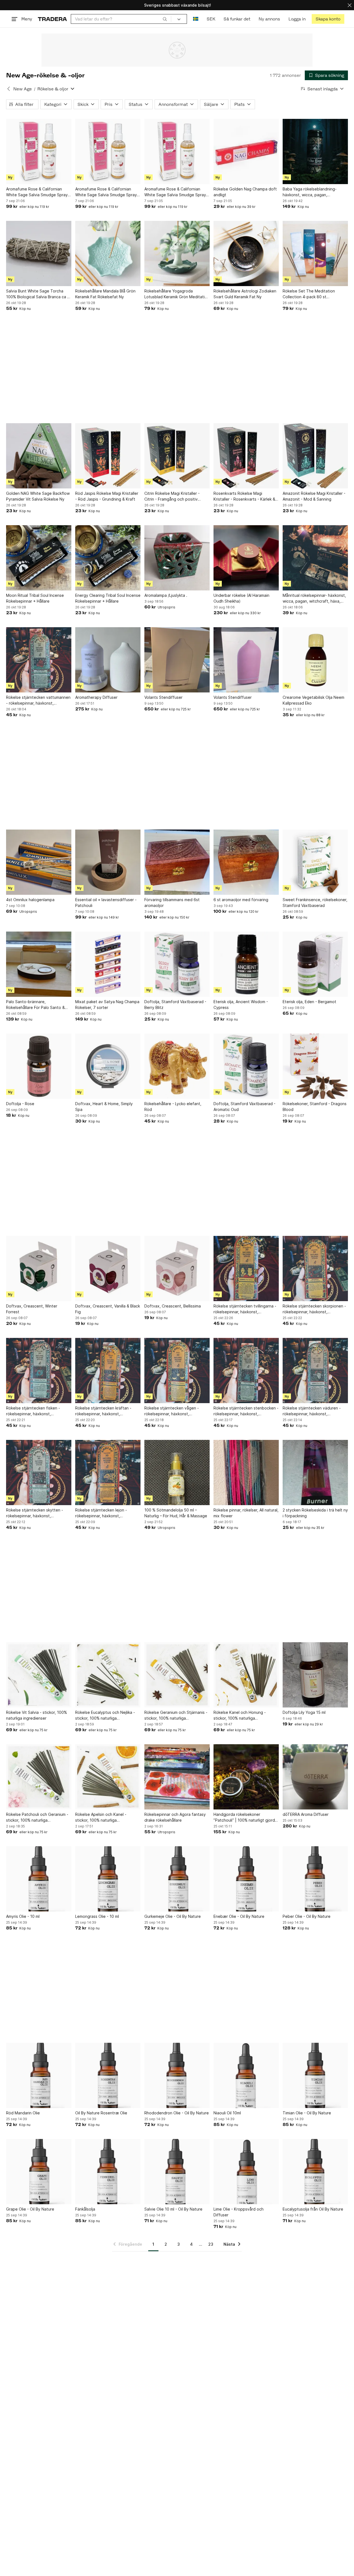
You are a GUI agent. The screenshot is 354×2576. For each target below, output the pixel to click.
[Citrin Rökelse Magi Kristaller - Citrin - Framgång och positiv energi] (177, 456)
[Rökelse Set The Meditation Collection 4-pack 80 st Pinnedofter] (315, 253)
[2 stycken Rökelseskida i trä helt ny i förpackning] (315, 1473)
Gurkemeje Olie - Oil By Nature (173, 1916)
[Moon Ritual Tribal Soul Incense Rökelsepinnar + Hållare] (39, 558)
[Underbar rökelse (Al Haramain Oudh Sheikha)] (246, 558)
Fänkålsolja (85, 2209)
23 (211, 2244)
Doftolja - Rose (20, 1104)
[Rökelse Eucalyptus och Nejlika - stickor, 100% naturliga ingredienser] (108, 1675)
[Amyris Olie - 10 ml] (39, 1879)
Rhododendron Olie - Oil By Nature (177, 2113)
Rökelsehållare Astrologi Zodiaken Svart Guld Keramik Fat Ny (245, 294)
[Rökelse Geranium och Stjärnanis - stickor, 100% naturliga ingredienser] (177, 1675)
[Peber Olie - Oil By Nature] (315, 1879)
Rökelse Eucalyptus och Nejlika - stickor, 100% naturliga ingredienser (105, 1715)
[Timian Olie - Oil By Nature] (315, 2075)
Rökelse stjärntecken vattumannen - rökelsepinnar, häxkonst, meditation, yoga (38, 700)
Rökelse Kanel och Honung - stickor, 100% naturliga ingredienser (240, 1715)
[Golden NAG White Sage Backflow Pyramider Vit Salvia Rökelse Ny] (39, 456)
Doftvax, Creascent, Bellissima (173, 1306)
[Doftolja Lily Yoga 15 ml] (315, 1675)
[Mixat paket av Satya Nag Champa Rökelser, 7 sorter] (108, 964)
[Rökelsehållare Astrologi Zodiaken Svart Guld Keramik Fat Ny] (246, 253)
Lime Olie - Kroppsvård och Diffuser (239, 2212)
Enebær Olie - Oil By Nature (239, 1916)
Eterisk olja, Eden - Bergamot (309, 1002)
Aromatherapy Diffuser (96, 697)
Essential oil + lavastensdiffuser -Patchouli (106, 903)
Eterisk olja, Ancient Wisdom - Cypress (241, 1005)
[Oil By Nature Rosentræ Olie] (108, 2075)
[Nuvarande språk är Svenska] (196, 19)
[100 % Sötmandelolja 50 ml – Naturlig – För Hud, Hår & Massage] (177, 1473)
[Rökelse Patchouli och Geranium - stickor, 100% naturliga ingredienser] (39, 1777)
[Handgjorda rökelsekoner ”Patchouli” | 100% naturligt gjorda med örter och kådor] (246, 1777)
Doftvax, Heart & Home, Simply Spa (104, 1107)
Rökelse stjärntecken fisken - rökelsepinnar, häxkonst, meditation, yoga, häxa (33, 1411)
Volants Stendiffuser (163, 697)
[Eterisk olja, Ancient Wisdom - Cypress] (246, 964)
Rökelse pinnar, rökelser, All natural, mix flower (246, 1513)
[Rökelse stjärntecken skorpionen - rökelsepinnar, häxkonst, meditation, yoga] (315, 1269)
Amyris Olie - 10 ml (23, 1916)
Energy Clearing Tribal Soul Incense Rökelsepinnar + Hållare (108, 598)
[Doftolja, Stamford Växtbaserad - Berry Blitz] (177, 964)
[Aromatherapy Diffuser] (108, 660)
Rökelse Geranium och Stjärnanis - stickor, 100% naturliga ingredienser (176, 1715)
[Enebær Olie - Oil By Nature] (246, 1879)
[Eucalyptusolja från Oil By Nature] (315, 2172)
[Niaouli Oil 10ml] (246, 2075)
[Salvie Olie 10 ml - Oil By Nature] (177, 2172)
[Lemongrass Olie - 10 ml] (108, 1879)
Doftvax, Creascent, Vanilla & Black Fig (108, 1309)
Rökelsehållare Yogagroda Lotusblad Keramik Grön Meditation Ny (177, 294)
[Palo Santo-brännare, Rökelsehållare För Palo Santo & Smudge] (39, 964)
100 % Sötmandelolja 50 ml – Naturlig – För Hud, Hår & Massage (176, 1513)
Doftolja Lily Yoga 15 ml (304, 1712)
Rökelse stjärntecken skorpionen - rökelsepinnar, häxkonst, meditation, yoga (314, 1309)
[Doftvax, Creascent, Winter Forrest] (39, 1269)
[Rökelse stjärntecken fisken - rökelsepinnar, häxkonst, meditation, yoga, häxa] (39, 1371)
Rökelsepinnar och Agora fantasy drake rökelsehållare (175, 1817)
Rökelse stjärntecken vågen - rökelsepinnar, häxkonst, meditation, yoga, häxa (172, 1411)
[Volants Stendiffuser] (177, 660)
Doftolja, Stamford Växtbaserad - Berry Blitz (175, 1005)
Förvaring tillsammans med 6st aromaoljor (172, 903)
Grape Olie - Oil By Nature (30, 2209)
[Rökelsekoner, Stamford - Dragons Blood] (315, 1066)
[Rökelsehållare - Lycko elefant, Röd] (177, 1066)
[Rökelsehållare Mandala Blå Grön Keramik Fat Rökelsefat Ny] (108, 253)
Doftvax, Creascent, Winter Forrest (32, 1309)
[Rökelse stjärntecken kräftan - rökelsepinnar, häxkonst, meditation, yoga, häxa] (108, 1371)
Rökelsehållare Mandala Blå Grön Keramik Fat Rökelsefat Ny (105, 294)
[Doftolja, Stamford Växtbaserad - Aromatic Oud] (246, 1066)
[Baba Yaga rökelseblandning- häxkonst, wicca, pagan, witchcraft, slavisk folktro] (315, 151)
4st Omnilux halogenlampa (30, 900)
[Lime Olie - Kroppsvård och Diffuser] (246, 2172)
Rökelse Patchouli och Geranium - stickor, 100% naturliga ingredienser (37, 1817)
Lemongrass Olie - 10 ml (97, 1916)
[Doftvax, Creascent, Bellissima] (177, 1269)
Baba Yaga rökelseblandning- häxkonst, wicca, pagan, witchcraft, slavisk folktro (310, 192)
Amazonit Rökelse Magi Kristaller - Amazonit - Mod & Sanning (314, 496)
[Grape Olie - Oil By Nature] (39, 2172)
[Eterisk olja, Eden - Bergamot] (315, 964)
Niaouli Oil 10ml (227, 2113)
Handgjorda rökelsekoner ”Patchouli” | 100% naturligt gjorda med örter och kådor (245, 1817)
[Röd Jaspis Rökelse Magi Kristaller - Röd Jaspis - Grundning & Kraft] (108, 456)
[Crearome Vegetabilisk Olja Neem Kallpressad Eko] (315, 660)
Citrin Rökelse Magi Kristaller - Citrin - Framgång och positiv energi (172, 496)
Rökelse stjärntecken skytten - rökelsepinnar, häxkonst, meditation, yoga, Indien (35, 1513)
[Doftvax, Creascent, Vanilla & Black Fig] (108, 1269)
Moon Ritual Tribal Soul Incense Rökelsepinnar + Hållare (35, 598)
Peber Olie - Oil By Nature (307, 1916)
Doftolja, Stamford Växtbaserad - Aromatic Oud (244, 1107)
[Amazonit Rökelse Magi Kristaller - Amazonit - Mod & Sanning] (315, 456)
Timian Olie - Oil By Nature (307, 2113)
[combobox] (121, 19)
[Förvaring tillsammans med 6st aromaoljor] (177, 862)
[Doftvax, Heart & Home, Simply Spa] (108, 1066)
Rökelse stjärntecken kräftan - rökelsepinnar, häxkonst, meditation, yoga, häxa (103, 1411)
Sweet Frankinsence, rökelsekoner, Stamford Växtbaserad (315, 903)
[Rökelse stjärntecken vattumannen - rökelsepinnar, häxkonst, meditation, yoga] (39, 660)
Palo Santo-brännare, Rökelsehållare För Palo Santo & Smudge (35, 1005)
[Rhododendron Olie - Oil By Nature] (177, 2075)
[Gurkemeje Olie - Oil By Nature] (177, 1879)
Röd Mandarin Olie (23, 2113)
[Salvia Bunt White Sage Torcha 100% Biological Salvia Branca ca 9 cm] (39, 253)
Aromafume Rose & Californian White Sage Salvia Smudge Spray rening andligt (37, 192)
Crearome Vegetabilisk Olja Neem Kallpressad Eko (313, 700)
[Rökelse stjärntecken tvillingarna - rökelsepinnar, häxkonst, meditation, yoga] (246, 1269)
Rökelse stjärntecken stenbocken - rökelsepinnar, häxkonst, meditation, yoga (246, 1411)
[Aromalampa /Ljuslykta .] (177, 558)
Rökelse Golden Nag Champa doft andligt (245, 192)
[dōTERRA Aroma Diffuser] (315, 1777)
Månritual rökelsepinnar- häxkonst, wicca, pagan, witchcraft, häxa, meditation (314, 598)
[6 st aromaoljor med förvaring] (246, 862)
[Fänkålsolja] (108, 2172)
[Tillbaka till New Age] (9, 89)
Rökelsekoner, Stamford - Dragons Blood (315, 1107)
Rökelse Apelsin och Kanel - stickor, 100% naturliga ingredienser (101, 1817)
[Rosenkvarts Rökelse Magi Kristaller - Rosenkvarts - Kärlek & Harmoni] (246, 456)
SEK (211, 19)
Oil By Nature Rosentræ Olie (101, 2113)
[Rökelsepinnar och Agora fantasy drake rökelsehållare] (177, 1777)
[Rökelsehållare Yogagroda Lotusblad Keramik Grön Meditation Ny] (177, 253)
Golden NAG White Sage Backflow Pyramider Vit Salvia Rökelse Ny (38, 496)
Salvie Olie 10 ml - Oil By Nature (173, 2209)
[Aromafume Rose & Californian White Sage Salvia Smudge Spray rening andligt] (39, 151)
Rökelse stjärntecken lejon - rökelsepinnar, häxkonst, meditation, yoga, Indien (101, 1513)
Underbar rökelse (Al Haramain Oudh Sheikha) (241, 598)
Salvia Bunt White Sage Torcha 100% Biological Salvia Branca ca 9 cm (38, 294)
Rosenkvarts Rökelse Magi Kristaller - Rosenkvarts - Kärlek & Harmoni (244, 496)
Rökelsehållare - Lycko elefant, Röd (173, 1107)
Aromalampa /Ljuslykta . (166, 595)
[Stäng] (350, 5)
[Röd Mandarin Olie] (39, 2075)
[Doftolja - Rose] (39, 1066)
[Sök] (165, 19)
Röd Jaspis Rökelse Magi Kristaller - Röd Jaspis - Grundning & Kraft (107, 496)
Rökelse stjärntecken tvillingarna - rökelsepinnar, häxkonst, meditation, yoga (245, 1309)
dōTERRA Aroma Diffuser (306, 1814)
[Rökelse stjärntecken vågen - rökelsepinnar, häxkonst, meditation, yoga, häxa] (177, 1371)
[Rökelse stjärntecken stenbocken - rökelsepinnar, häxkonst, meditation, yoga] (246, 1371)
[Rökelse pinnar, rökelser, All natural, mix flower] (246, 1473)
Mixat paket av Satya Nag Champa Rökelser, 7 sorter (107, 1005)
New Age (23, 89)
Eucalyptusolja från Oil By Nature (313, 2209)
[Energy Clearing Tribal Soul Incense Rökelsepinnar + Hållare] (108, 558)
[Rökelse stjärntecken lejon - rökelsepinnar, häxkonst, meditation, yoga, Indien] (108, 1473)
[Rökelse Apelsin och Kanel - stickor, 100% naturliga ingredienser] (108, 1777)
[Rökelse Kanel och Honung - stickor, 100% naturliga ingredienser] (246, 1675)
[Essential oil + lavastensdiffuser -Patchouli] (108, 862)
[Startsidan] (52, 19)
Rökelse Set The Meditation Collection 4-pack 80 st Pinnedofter (309, 294)
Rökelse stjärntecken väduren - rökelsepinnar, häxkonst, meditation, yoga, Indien (312, 1411)
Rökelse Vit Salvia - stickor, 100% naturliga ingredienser (37, 1715)
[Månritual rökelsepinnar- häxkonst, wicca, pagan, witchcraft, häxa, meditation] (315, 558)
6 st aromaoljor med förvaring (241, 900)
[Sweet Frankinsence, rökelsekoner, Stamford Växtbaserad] (315, 862)
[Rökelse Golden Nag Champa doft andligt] (246, 151)
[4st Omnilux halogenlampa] (39, 862)
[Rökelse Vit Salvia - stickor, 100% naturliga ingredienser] (39, 1675)
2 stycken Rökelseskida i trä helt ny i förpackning (315, 1513)
